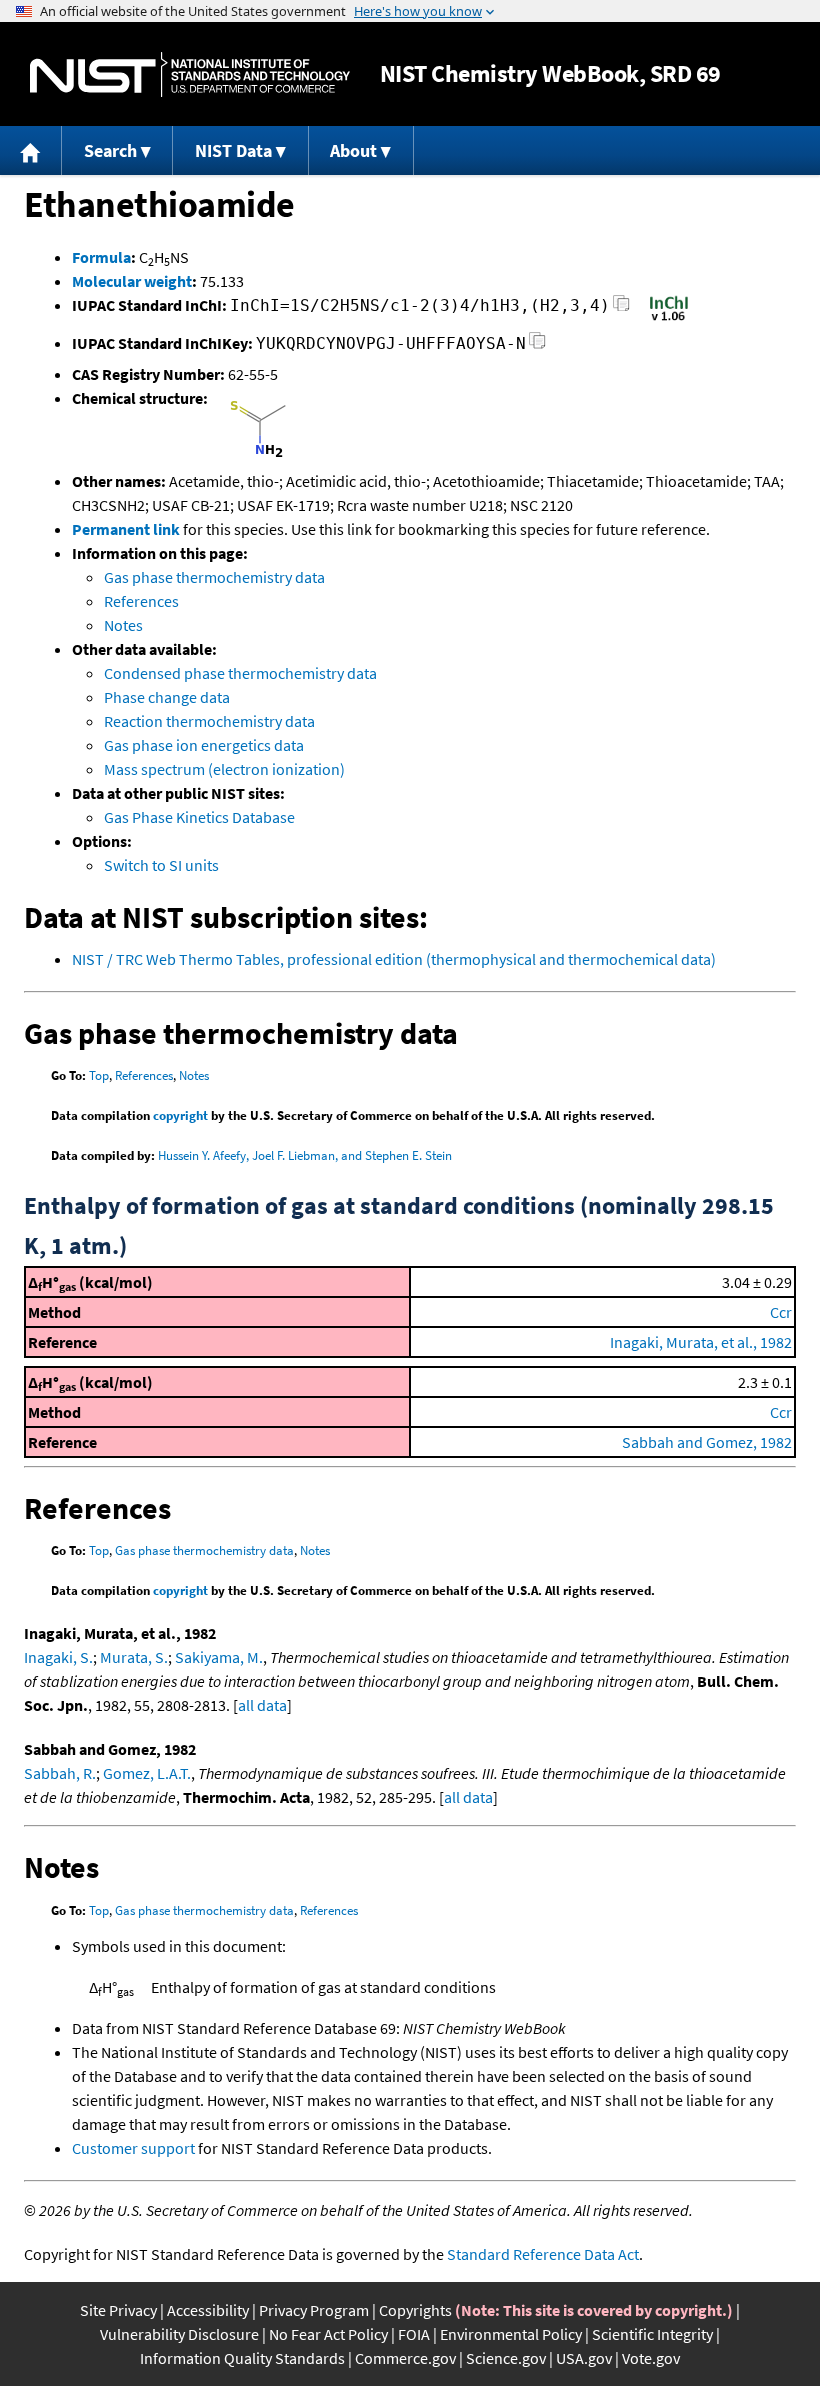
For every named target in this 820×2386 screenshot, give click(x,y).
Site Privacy (118, 2310)
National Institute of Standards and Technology (190, 74)
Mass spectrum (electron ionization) (224, 769)
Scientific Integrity (652, 2334)
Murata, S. (134, 1657)
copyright (180, 1115)
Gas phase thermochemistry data (214, 577)
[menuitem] (31, 150)
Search (110, 150)
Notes (123, 625)
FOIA (414, 2334)
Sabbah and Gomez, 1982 (707, 1442)
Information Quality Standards (242, 2358)
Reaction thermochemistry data (209, 721)
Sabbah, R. (60, 1773)
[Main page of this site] (31, 150)
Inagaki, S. (58, 1657)
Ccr (781, 1312)
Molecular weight (132, 281)
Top (99, 1075)
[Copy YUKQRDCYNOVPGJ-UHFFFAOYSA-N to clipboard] (537, 346)
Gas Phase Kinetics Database (199, 817)
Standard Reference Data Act (543, 2254)
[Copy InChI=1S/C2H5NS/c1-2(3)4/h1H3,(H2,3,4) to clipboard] (621, 308)
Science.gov (506, 2358)
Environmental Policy (511, 2334)
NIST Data (233, 150)
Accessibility (208, 2310)
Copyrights (415, 2310)
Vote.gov (651, 2358)
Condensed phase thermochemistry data (240, 673)
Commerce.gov (405, 2358)
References (141, 601)
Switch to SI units (161, 865)
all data (262, 1705)
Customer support (133, 2148)
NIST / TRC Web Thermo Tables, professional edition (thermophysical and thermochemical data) (394, 959)
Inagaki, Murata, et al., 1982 (701, 1342)
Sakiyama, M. (219, 1657)
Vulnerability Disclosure (179, 2334)
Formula (101, 257)
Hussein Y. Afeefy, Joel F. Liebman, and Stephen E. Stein (305, 1155)
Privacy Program (314, 2310)
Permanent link (126, 529)
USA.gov (584, 2358)
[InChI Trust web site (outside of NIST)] (669, 319)
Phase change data (167, 697)
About (353, 150)
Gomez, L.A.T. (147, 1773)
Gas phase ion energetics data (204, 745)
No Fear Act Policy (328, 2334)
